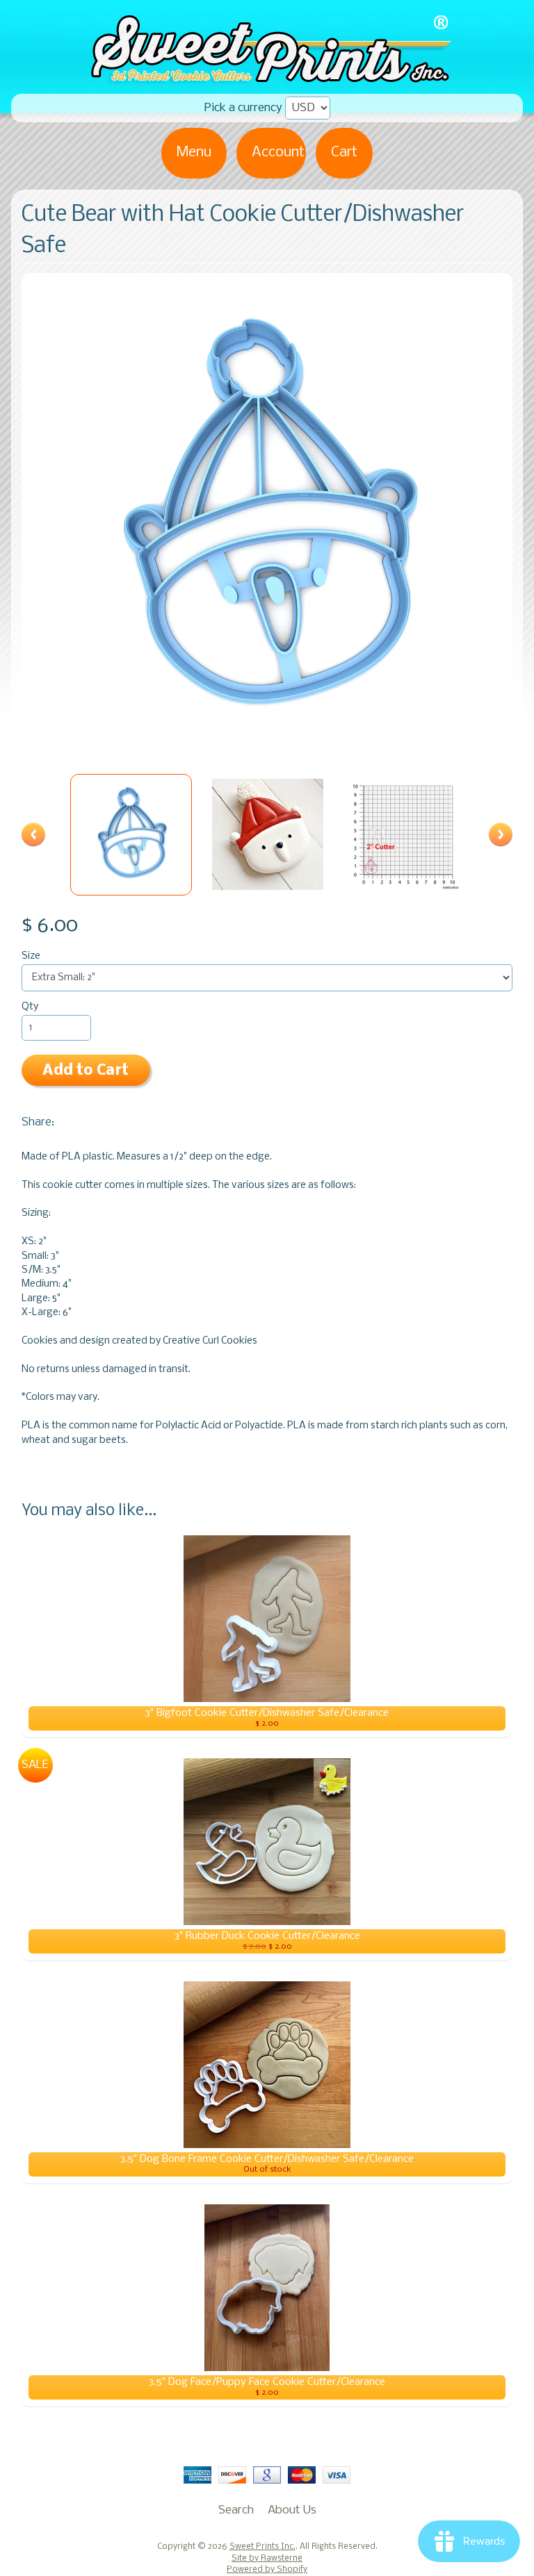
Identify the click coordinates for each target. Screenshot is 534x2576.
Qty (30, 1007)
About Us (292, 2510)
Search (236, 2510)
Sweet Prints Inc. (262, 2547)
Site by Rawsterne (267, 2559)
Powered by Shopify (267, 2570)
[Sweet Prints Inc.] (267, 80)
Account (278, 152)
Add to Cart (86, 1071)
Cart (344, 152)
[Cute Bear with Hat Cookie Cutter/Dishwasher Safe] (131, 835)
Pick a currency (243, 108)
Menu (194, 152)
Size (31, 956)
